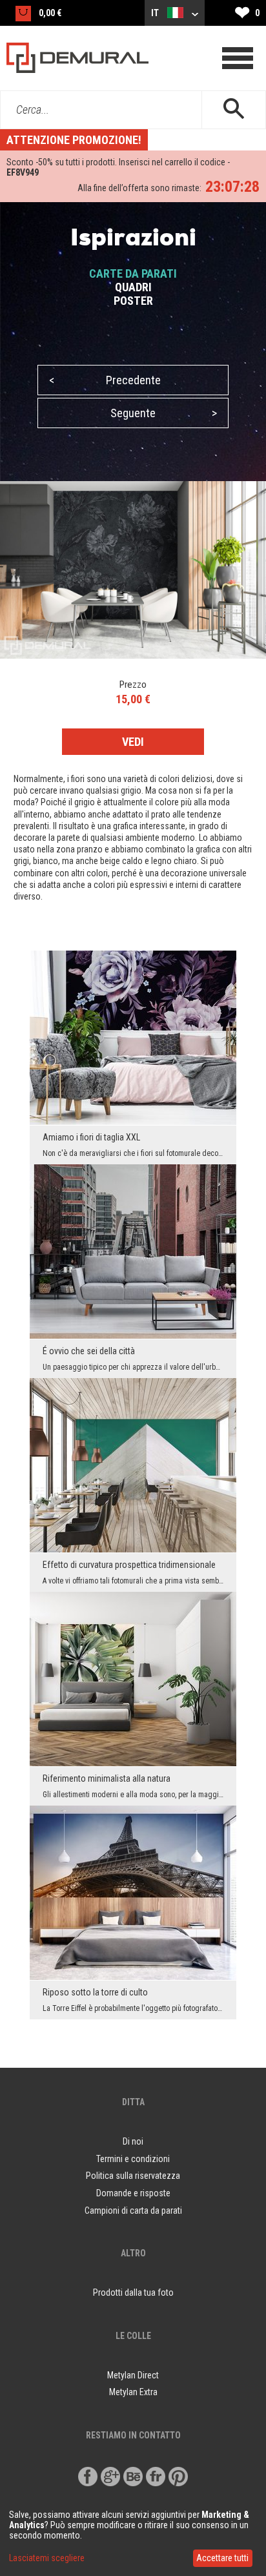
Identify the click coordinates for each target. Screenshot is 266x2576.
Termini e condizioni (133, 2159)
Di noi (133, 2141)
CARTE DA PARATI (133, 273)
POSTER (133, 301)
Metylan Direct (133, 2375)
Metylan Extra (133, 2392)
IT (156, 13)
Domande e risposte (133, 2193)
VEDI (133, 742)
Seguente (164, 413)
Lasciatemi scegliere (47, 2558)
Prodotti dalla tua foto (133, 2293)
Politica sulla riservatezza (133, 2176)
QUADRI (133, 287)
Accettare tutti (222, 2558)
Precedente (105, 380)
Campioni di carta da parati (133, 2210)
